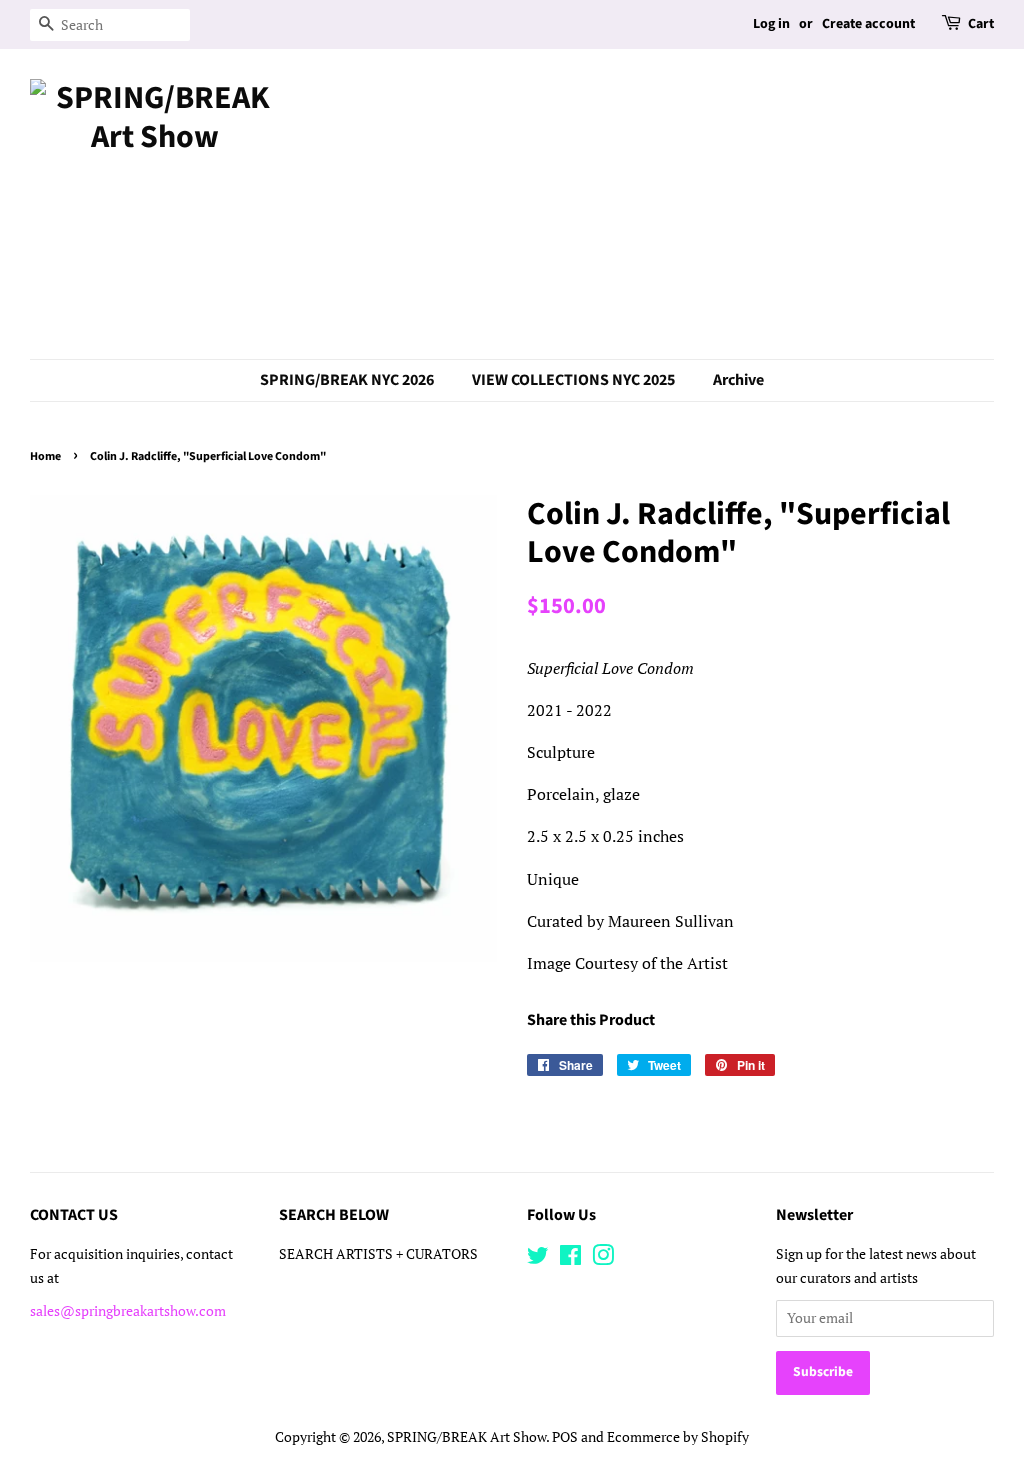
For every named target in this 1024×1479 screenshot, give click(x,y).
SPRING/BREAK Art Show (466, 1437)
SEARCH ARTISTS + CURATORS (378, 1254)
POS (565, 1437)
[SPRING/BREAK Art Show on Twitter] (538, 1259)
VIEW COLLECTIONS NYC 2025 (573, 380)
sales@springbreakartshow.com (128, 1311)
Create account (868, 24)
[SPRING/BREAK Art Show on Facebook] (570, 1259)
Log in (771, 24)
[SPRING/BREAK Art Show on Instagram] (603, 1259)
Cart (981, 24)
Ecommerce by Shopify (678, 1437)
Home (45, 456)
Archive (738, 380)
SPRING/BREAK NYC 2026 (347, 380)
